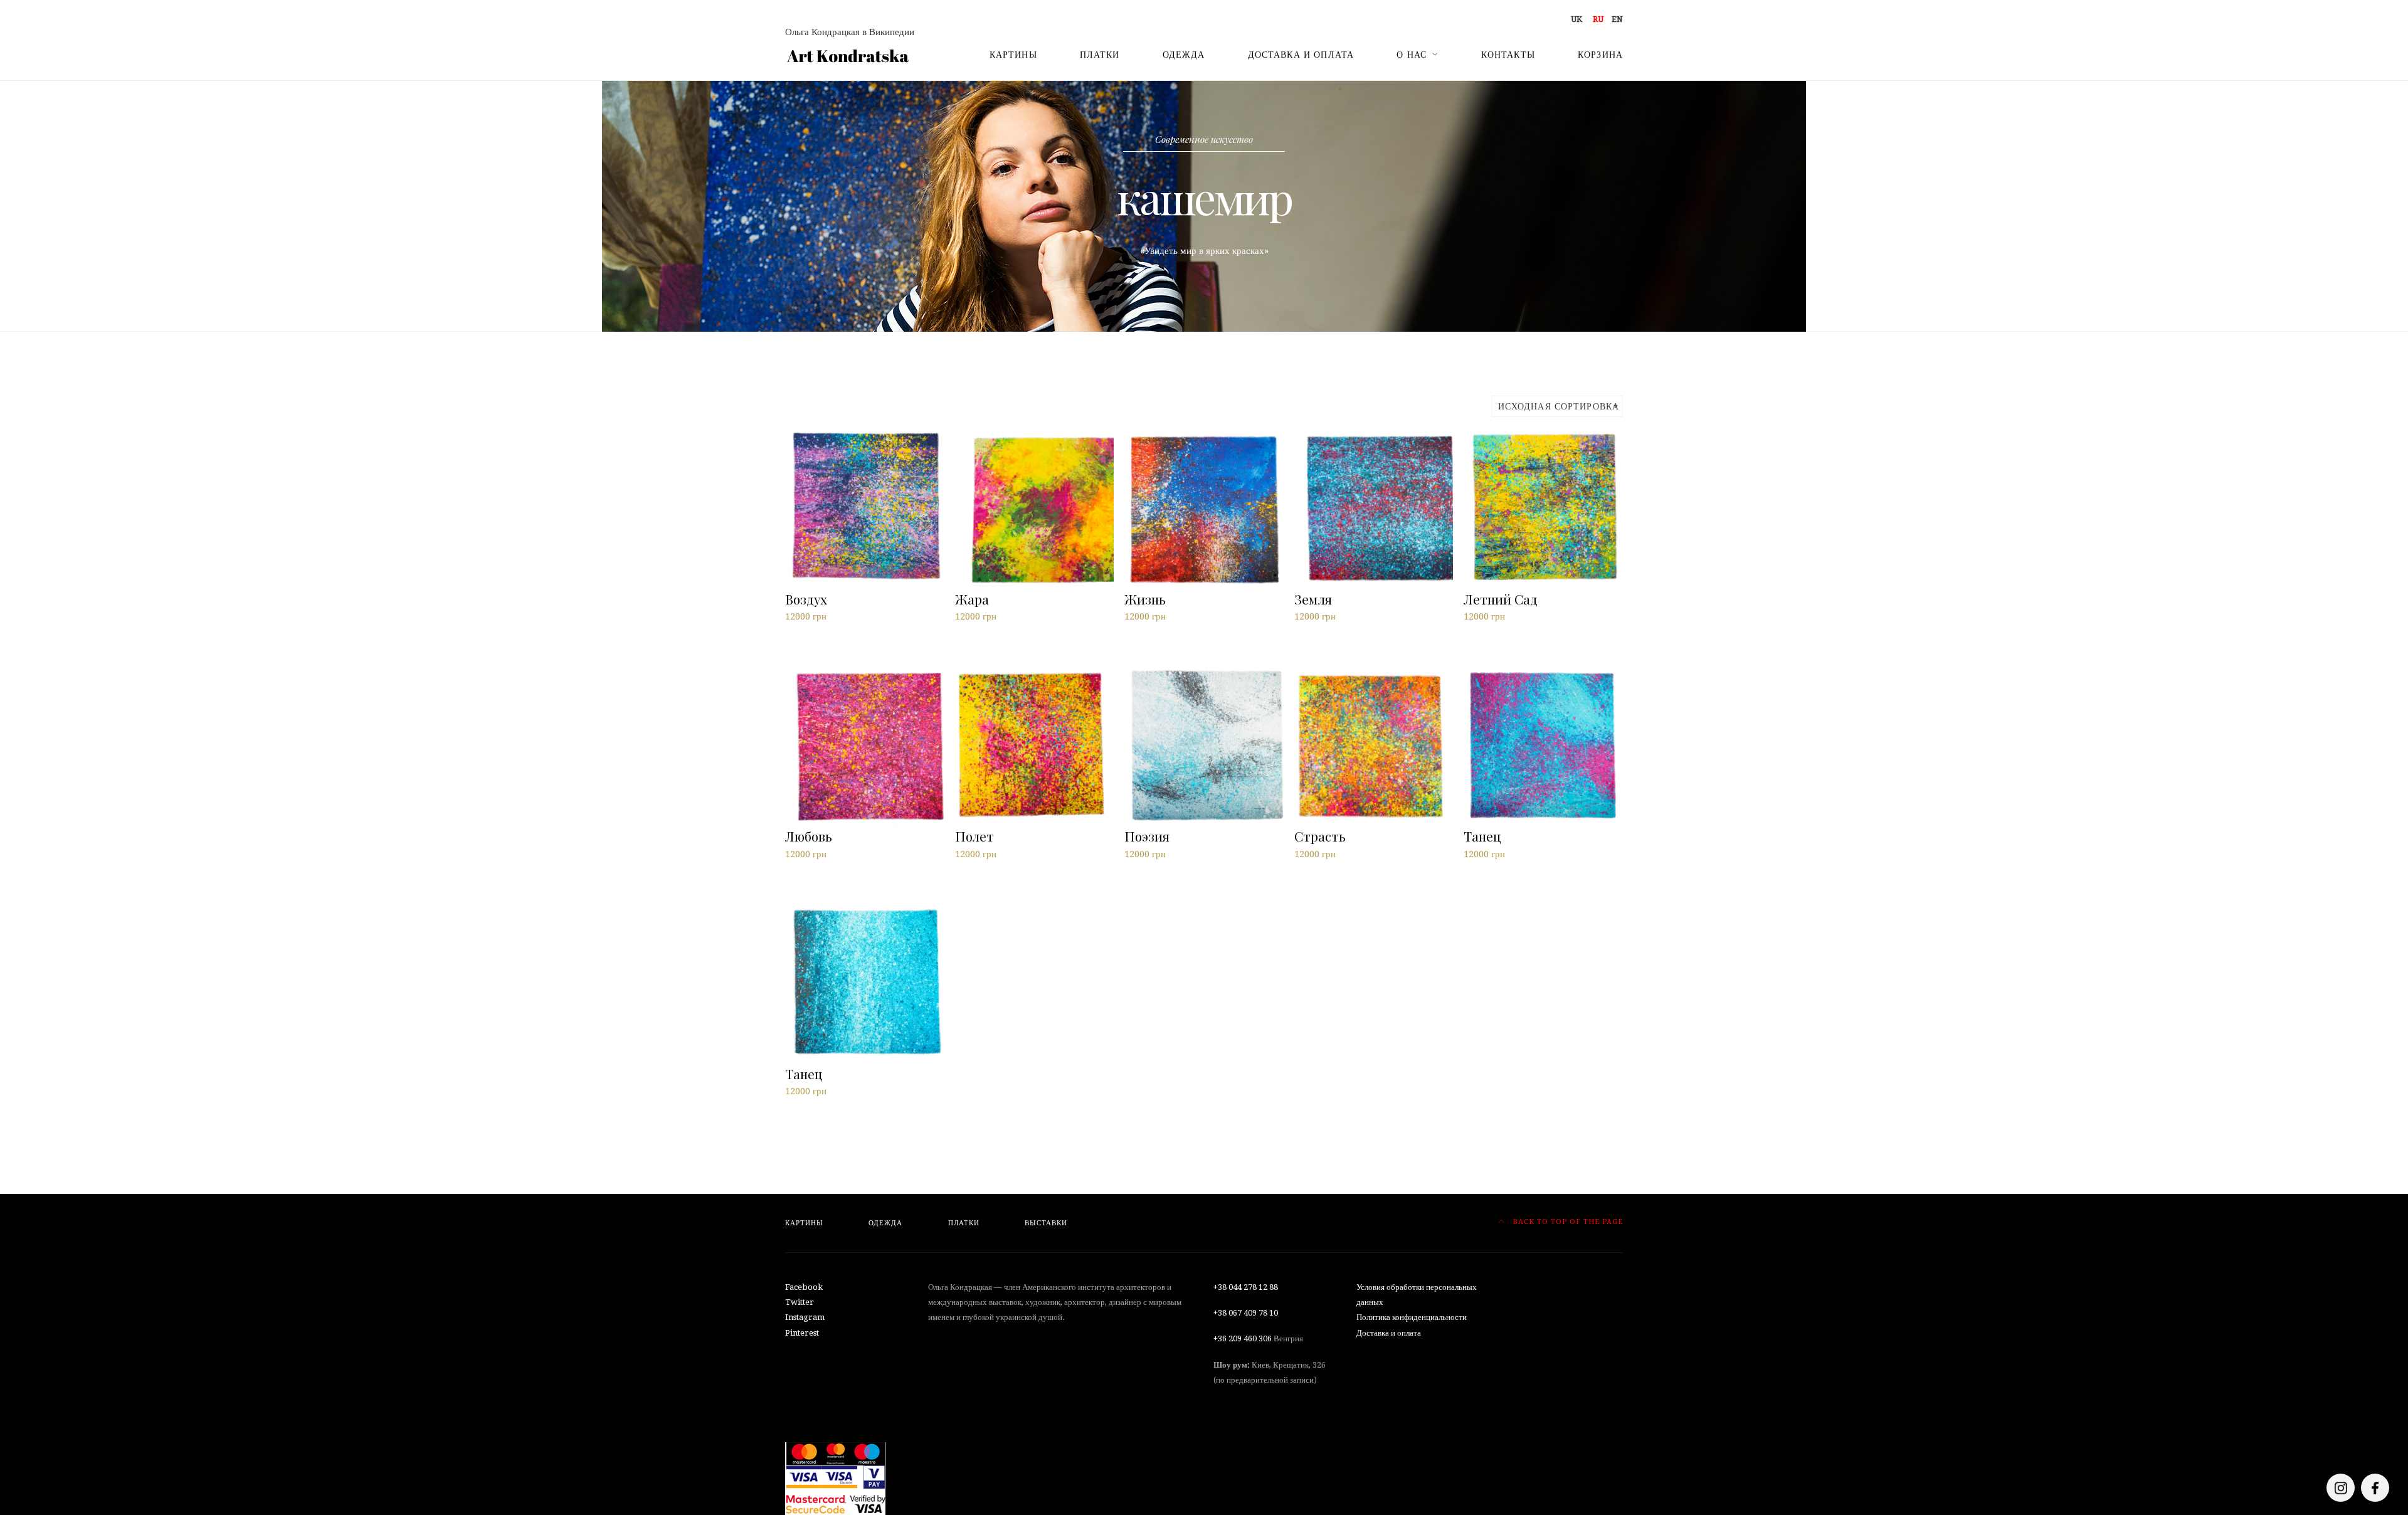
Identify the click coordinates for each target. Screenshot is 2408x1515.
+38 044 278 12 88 (1246, 1287)
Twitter (800, 1302)
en (1617, 19)
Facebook (804, 1287)
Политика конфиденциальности (1412, 1317)
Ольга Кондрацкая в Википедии (850, 32)
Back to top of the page (1566, 1222)
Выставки (1046, 1223)
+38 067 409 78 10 (1246, 1313)
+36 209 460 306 (1243, 1338)
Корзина (1600, 55)
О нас (1412, 55)
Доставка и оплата (1301, 55)
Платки (1100, 55)
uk (1576, 19)
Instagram (805, 1317)
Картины (1013, 55)
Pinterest (802, 1333)
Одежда (1184, 55)
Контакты (1508, 55)
